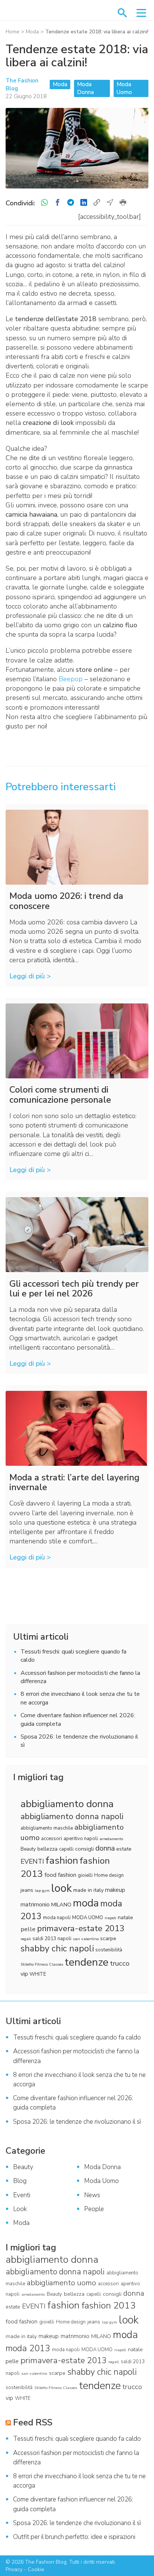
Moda (32, 32)
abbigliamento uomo (61, 2283)
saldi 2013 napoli (52, 1939)
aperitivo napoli (81, 1839)
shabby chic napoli (57, 1949)
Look (20, 2209)
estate (124, 1849)
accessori (52, 1839)
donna (105, 1848)
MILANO (61, 1905)
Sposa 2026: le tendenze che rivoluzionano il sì (77, 2122)
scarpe (108, 1938)
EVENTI (32, 1861)
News (92, 2195)
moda (86, 1903)
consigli (84, 1849)
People (94, 2209)
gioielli (85, 1875)
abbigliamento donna (67, 1804)
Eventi (22, 2195)
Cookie (36, 2569)
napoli (110, 1918)
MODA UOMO (88, 1918)
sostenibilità (109, 1950)
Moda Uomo (124, 88)
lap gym (42, 1891)
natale (125, 1917)
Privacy (14, 2569)
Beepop (71, 679)
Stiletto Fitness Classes (42, 1964)
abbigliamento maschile (47, 1828)
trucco (120, 1963)
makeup (115, 1890)
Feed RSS (33, 2422)
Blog (20, 2181)
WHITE (38, 1974)
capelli (66, 1849)
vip (24, 1974)
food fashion (60, 1875)
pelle (28, 1929)
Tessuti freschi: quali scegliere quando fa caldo (77, 2037)
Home (13, 32)
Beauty (28, 1849)
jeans (27, 1890)
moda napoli (57, 1918)
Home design (109, 1875)
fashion (62, 1860)
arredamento (111, 1839)
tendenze (87, 1962)
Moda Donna (85, 88)
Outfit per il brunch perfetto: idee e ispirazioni (74, 2537)
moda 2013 (28, 2348)
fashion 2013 (109, 2305)
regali (26, 1939)
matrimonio (35, 1905)
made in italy (88, 1890)
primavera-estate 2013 (81, 1928)
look (61, 1888)
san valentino (86, 1939)
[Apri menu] (141, 13)
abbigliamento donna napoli (72, 1817)
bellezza (47, 1849)
